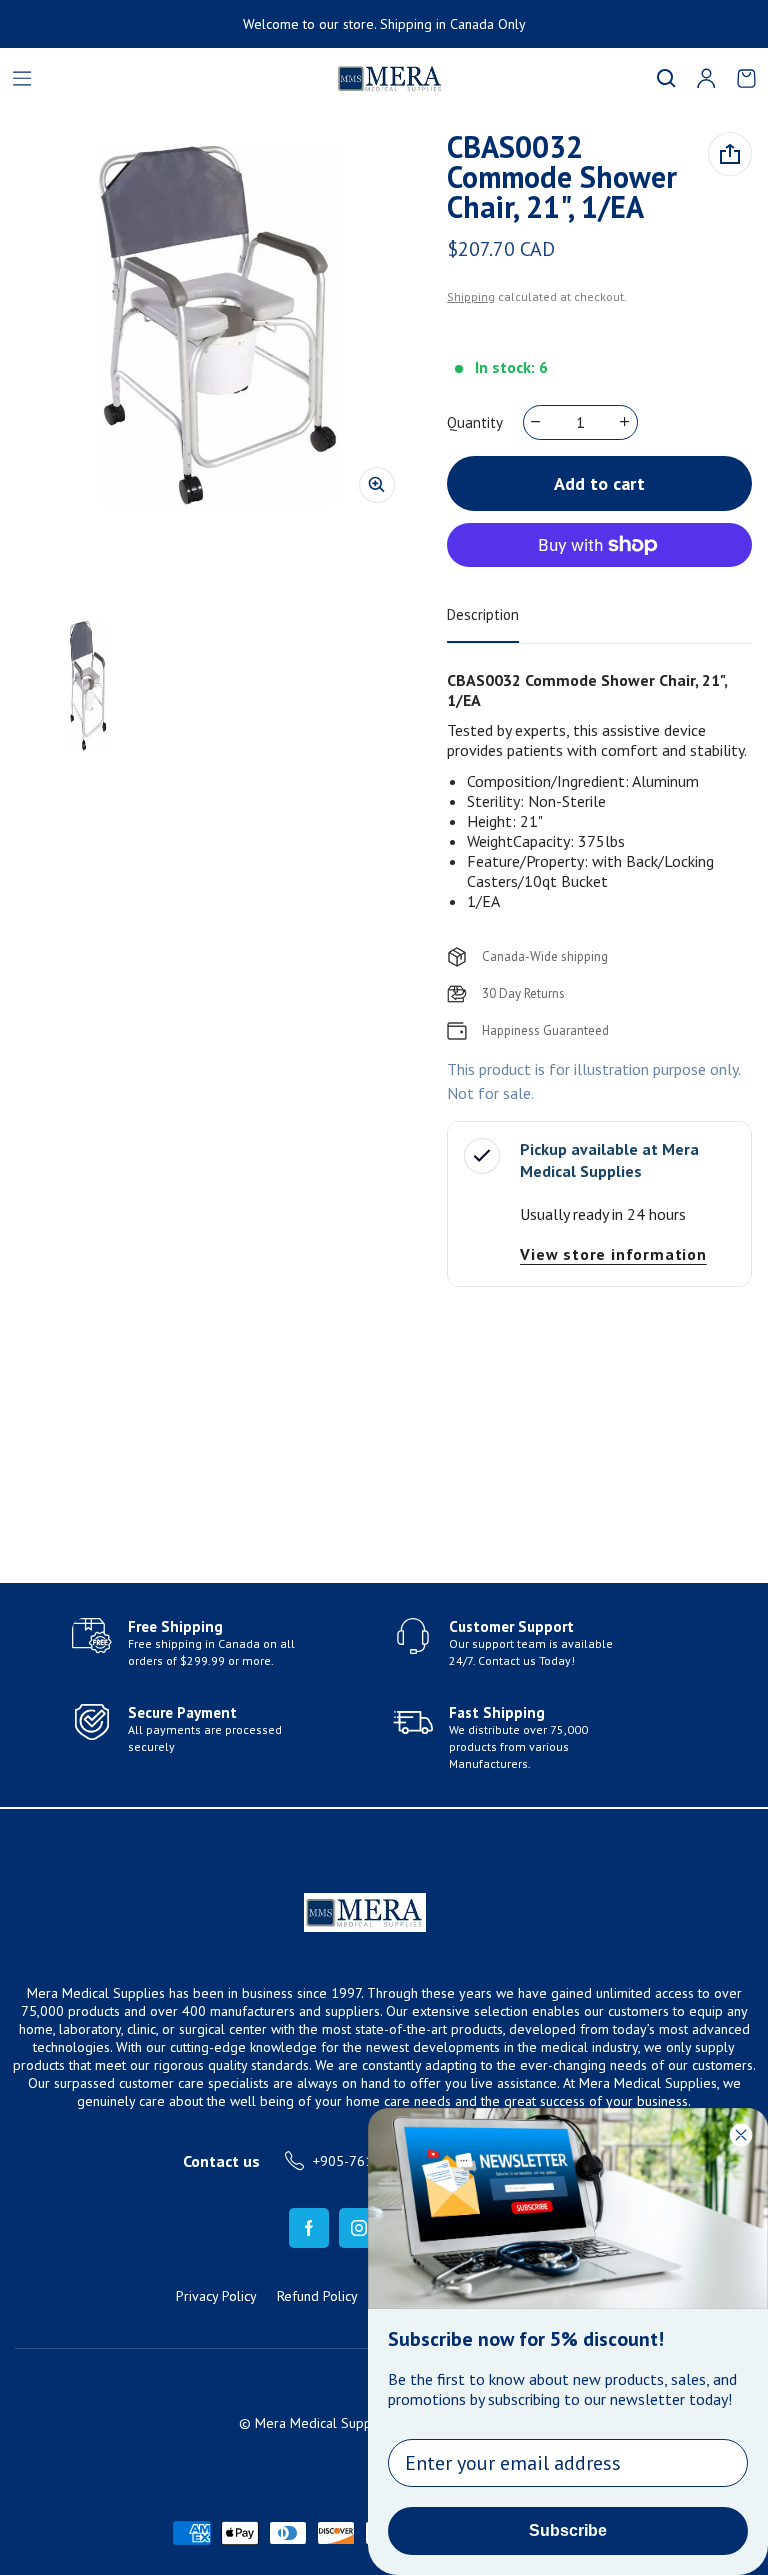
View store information (613, 1254)
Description (483, 614)
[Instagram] (359, 2228)
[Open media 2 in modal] (217, 325)
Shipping (471, 296)
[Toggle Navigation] (22, 78)
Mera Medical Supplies (324, 2423)
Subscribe (568, 2530)
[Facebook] (309, 2228)
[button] (666, 78)
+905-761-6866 (361, 2161)
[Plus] (625, 422)
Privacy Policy (216, 2296)
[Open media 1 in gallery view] (88, 686)
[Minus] (536, 422)
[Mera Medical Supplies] (276, 78)
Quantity (475, 422)
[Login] (706, 78)
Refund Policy (317, 2296)
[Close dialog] (741, 2135)
